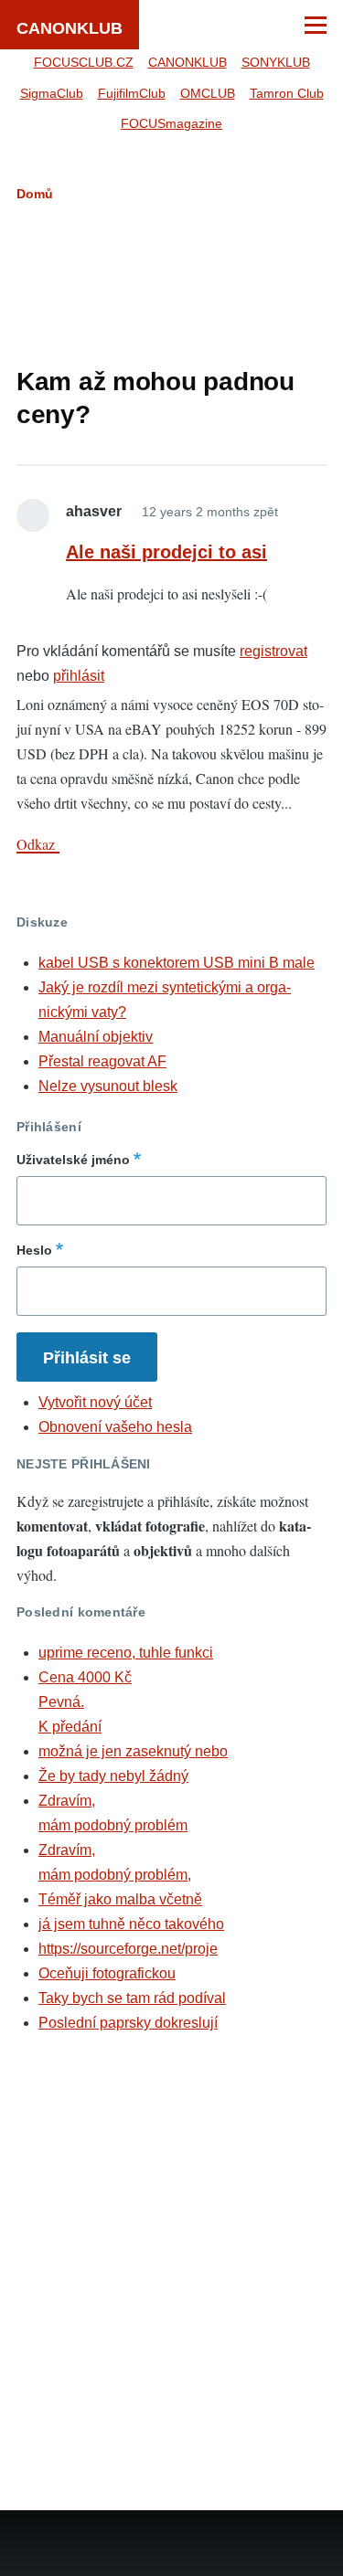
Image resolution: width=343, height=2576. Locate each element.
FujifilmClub (132, 93)
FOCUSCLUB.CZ (84, 62)
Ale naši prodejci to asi (166, 552)
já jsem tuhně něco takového (131, 1924)
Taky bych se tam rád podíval (132, 1998)
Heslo (34, 1250)
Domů (35, 194)
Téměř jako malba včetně (120, 1899)
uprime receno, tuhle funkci (126, 1653)
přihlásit (79, 676)
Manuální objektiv (96, 1037)
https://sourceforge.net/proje (128, 1949)
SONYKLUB (276, 62)
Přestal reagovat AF (102, 1061)
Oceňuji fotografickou (107, 1973)
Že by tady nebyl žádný (113, 1776)
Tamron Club (287, 93)
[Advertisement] (172, 281)
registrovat (273, 651)
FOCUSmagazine (171, 123)
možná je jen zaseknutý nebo (133, 1751)
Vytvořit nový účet (95, 1402)
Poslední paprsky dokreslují (128, 2023)
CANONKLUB (70, 28)
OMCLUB (208, 93)
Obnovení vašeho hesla (115, 1427)
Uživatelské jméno (73, 1160)
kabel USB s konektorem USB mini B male (177, 963)
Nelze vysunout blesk (108, 1086)
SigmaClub (52, 93)
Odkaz (38, 844)
